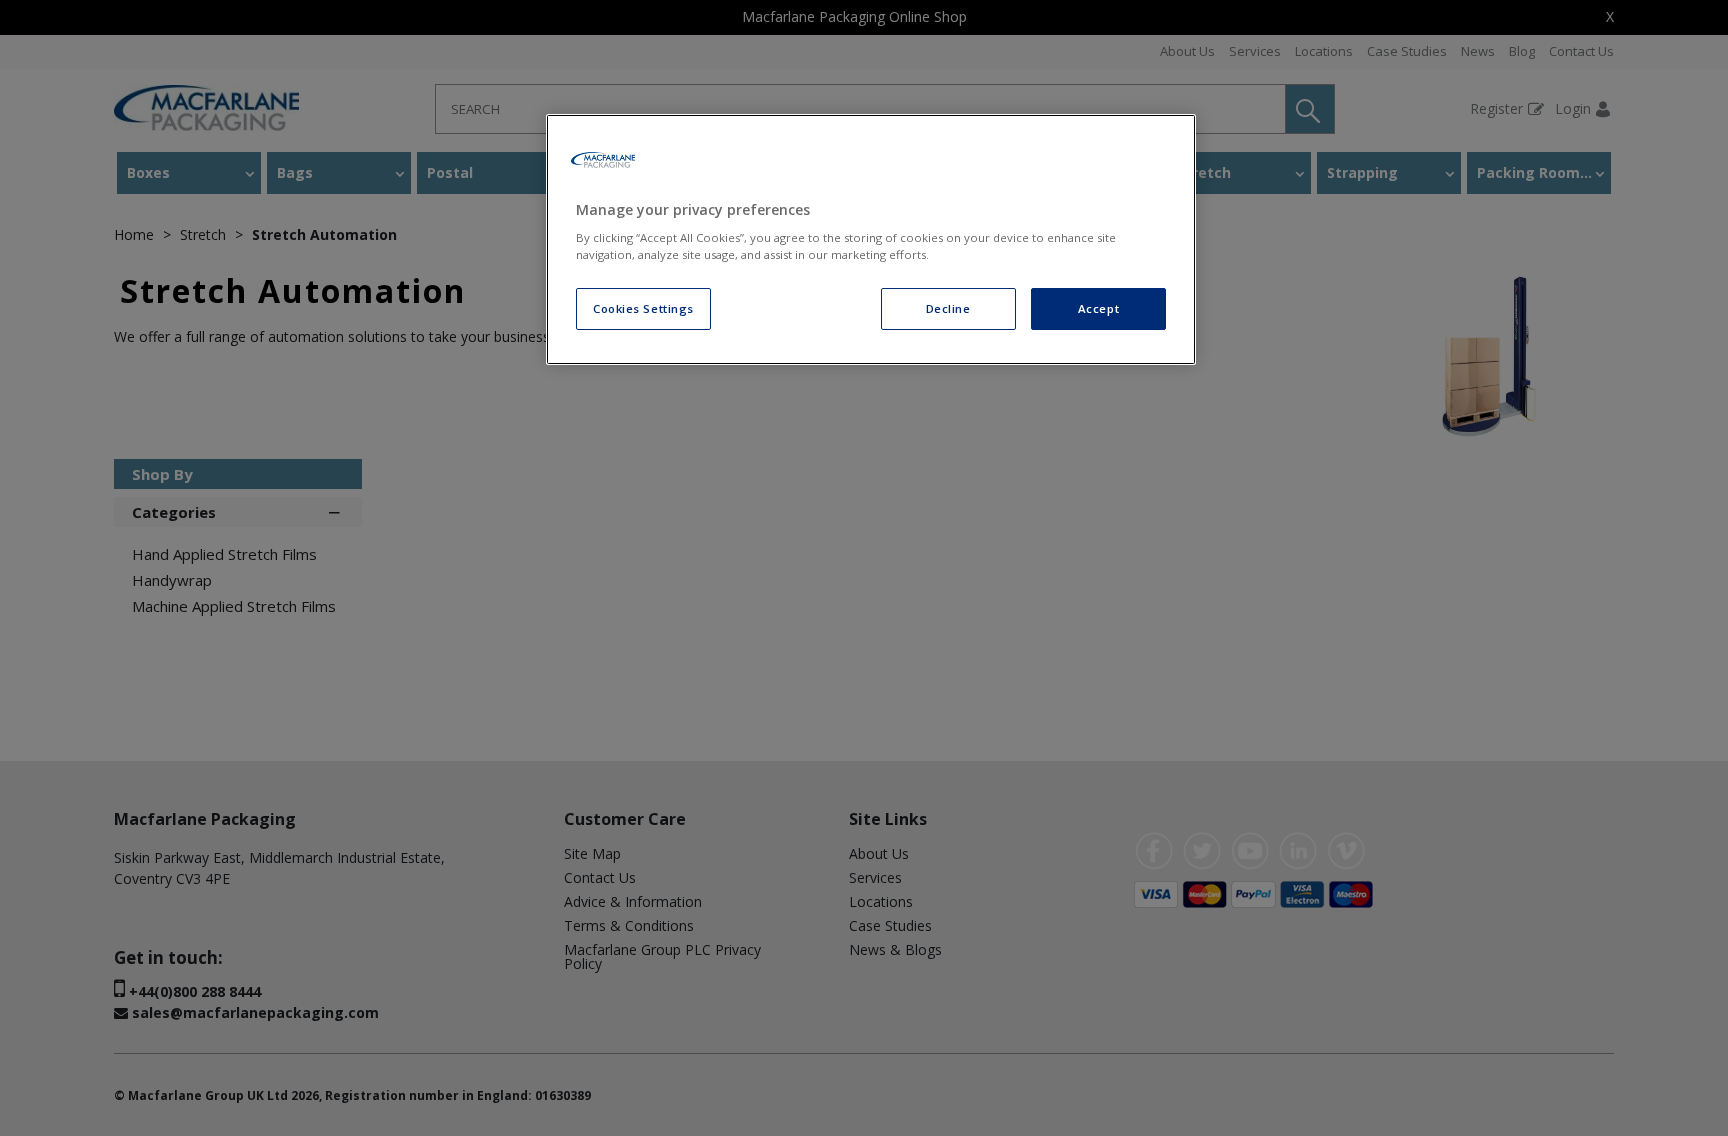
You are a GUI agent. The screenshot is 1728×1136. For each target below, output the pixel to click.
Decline (948, 308)
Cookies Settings (643, 308)
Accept (1098, 308)
